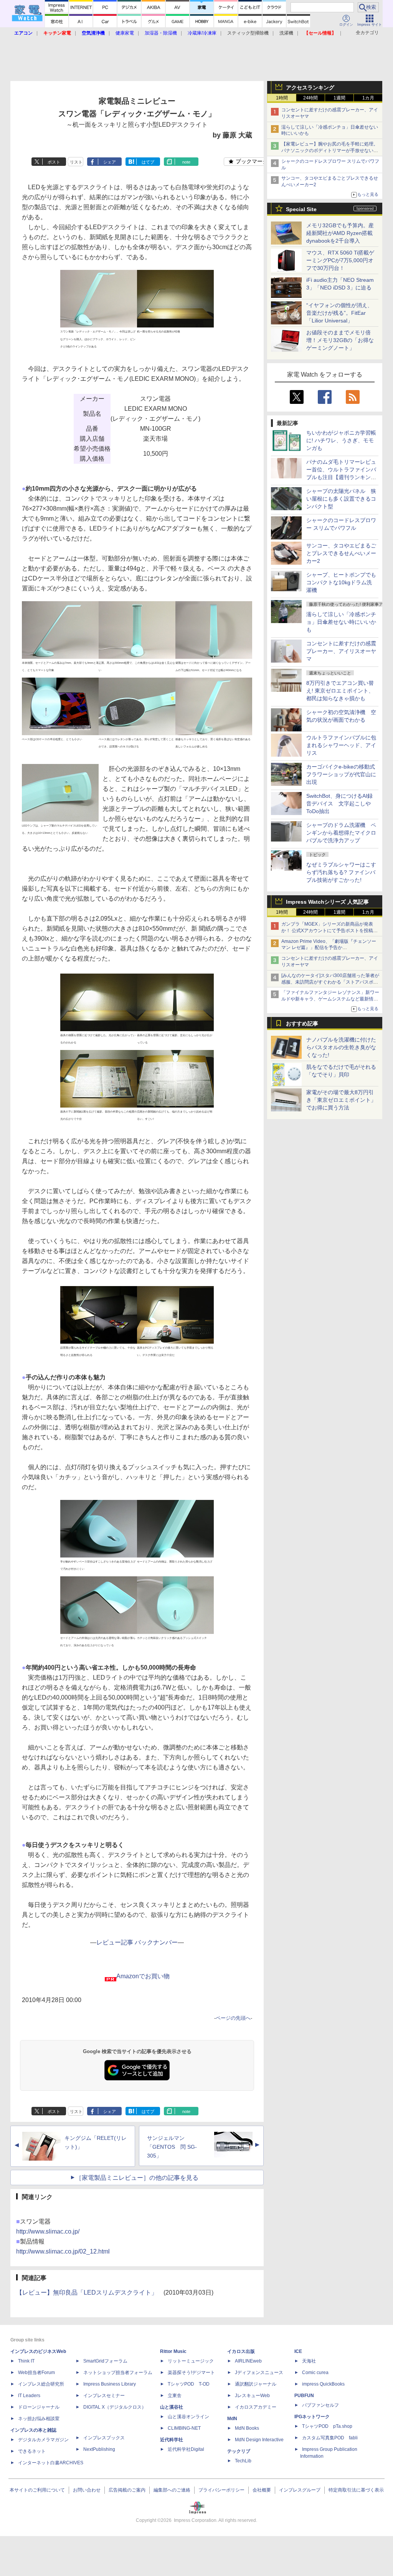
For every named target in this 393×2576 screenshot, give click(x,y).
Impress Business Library (110, 2384)
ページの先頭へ (233, 2018)
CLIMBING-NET (184, 2428)
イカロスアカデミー (256, 2407)
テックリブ (239, 2451)
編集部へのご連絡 (172, 2490)
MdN (232, 2419)
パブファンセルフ (320, 2405)
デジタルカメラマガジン (43, 2440)
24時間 (310, 98)
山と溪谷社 (172, 2407)
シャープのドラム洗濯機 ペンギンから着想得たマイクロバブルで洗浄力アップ (341, 833)
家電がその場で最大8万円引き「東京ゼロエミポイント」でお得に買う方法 (341, 1100)
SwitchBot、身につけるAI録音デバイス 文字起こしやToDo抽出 (339, 804)
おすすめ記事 (302, 1023)
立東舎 (175, 2396)
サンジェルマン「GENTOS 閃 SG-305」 (172, 2147)
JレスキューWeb (252, 2396)
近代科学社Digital (186, 2449)
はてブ (148, 162)
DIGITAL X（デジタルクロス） (115, 2407)
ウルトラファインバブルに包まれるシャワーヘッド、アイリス (341, 745)
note (186, 162)
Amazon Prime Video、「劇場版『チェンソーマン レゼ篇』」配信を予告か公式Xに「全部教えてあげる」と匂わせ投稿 (329, 948)
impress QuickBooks (323, 2384)
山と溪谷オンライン (188, 2417)
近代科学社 (172, 2440)
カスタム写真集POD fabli (330, 2438)
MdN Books (247, 2428)
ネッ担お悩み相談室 (39, 2419)
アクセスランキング (310, 88)
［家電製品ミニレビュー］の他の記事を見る (137, 2178)
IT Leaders (29, 2396)
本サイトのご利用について (37, 2490)
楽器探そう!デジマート (191, 2373)
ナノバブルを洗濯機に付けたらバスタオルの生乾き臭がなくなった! (341, 1047)
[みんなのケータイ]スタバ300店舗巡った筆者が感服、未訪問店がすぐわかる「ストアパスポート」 (330, 982)
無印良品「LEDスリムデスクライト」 (105, 2292)
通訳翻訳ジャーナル (256, 2384)
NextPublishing (99, 2449)
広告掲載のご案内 (127, 2490)
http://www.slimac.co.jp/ (48, 2231)
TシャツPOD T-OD (189, 2384)
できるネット (32, 2451)
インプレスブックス (104, 2438)
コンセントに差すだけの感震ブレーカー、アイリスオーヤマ (341, 651)
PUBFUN (304, 2396)
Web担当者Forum (36, 2373)
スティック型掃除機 (248, 33)
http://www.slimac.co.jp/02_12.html (63, 2251)
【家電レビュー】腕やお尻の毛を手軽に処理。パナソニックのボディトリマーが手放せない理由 (330, 150)
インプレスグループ (300, 2490)
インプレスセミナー (104, 2396)
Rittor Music (173, 2351)
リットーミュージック (191, 2361)
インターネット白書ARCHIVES (51, 2463)
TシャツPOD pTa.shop (327, 2426)
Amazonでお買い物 (143, 1976)
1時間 (282, 98)
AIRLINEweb (248, 2361)
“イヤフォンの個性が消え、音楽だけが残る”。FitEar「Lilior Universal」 (339, 313)
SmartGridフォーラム (105, 2361)
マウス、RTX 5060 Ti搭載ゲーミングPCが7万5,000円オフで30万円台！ (340, 260)
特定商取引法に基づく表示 (356, 2490)
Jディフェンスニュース (259, 2373)
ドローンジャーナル (39, 2407)
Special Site (301, 209)
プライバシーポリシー (221, 2490)
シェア (110, 162)
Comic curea (315, 2373)
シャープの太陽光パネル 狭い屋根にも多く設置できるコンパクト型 (341, 499)
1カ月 (368, 98)
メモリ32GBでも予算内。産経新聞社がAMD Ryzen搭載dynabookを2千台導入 (340, 233)
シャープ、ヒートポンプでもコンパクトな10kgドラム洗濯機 (341, 582)
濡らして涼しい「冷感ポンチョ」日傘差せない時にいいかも (341, 622)
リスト (76, 162)
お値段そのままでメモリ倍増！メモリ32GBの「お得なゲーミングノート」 (340, 340)
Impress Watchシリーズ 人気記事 (327, 902)
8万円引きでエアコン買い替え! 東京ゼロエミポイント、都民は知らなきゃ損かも (340, 691)
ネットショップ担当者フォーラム (118, 2373)
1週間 (339, 98)
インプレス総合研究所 (41, 2384)
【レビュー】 (35, 2292)
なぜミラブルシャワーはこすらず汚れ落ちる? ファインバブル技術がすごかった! (341, 872)
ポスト (54, 162)
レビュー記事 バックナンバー (137, 1942)
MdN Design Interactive (259, 2440)
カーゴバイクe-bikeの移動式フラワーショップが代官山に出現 (341, 774)
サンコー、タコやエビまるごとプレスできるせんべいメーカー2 (341, 553)
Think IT (26, 2361)
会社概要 (262, 2490)
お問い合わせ (87, 2490)
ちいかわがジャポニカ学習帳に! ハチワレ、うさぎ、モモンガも (341, 440)
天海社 (309, 2361)
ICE (298, 2351)
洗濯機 (286, 33)
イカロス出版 (241, 2351)
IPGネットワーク (312, 2417)
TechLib (243, 2461)
